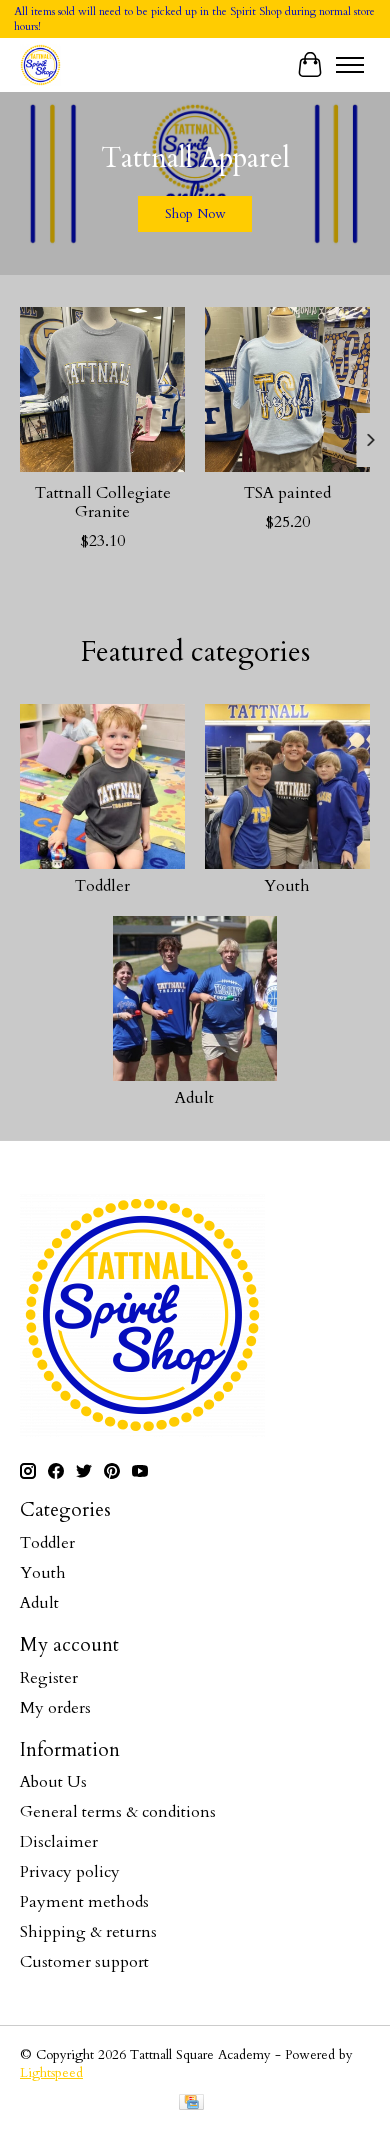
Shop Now (195, 214)
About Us (53, 1782)
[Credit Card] (191, 2104)
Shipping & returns (88, 1932)
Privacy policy (70, 1872)
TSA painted (287, 493)
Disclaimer (59, 1842)
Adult (194, 1098)
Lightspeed (51, 2073)
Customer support (84, 1962)
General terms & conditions (118, 1812)
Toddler (102, 886)
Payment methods (84, 1902)
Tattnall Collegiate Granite (103, 502)
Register (49, 1678)
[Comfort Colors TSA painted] (287, 389)
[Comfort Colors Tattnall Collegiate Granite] (102, 389)
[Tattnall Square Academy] (40, 64)
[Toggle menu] (350, 65)
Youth (287, 886)
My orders (55, 1708)
